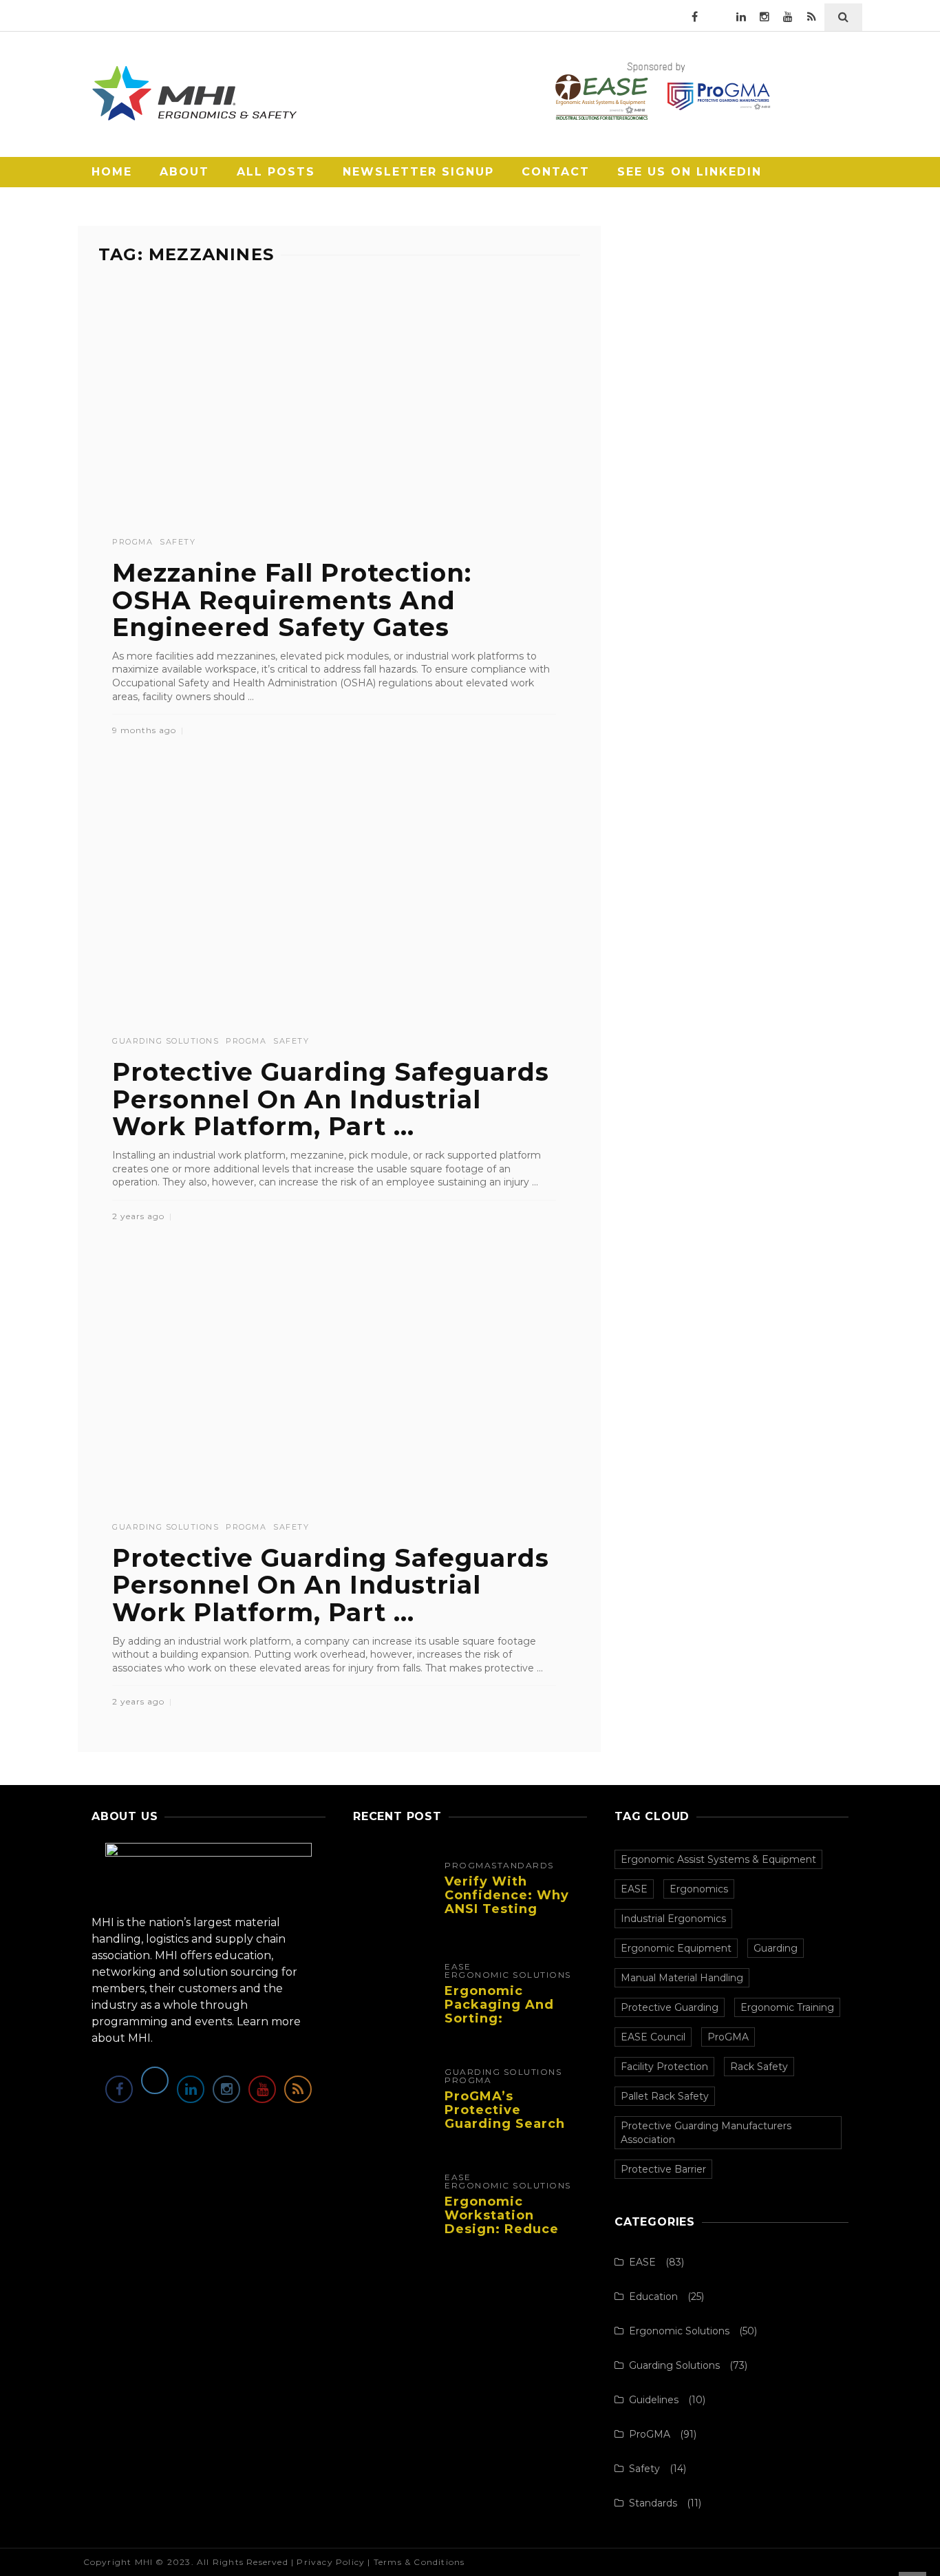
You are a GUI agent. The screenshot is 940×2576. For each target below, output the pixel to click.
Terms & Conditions (419, 2562)
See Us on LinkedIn (690, 172)
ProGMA (132, 542)
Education (653, 2297)
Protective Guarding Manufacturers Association (706, 2133)
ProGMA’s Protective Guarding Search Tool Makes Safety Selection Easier (511, 2123)
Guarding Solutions (165, 1041)
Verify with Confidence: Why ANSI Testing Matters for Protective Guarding (507, 1915)
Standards (523, 1866)
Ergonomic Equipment (676, 1948)
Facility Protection (664, 2067)
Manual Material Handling (682, 1978)
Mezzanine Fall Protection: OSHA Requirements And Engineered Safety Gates (292, 600)
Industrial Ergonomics (673, 1919)
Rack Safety (759, 2067)
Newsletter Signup (418, 172)
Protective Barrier (663, 2169)
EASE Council (653, 2037)
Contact (556, 172)
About (184, 172)
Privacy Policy (331, 2562)
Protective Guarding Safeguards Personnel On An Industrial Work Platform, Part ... (331, 1099)
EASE (458, 1967)
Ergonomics (699, 1889)
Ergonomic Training (787, 2007)
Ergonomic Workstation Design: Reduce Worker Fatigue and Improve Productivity (502, 2236)
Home (112, 172)
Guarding (776, 1948)
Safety (178, 542)
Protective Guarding (670, 2007)
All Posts (276, 172)
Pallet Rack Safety (665, 2096)
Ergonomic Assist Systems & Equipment (718, 1859)
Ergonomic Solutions (508, 1975)
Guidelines (654, 2400)
